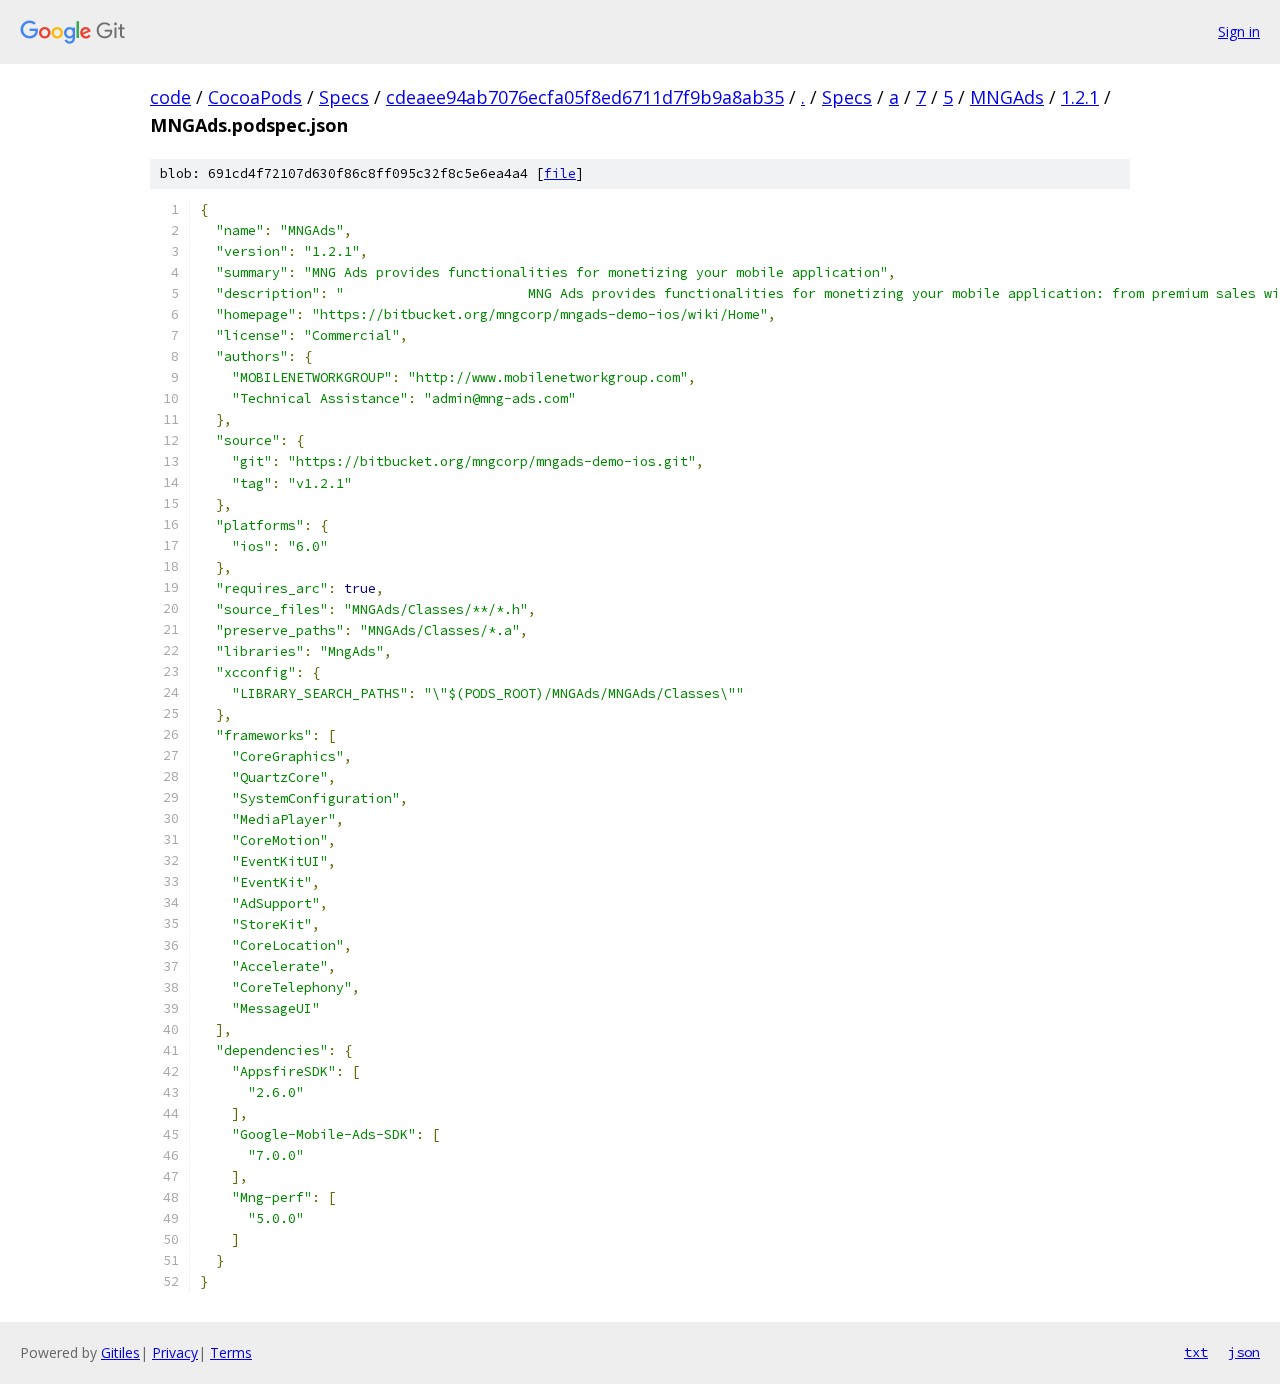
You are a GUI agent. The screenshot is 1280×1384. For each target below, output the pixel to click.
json (1244, 1352)
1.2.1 (1080, 97)
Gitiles (120, 1352)
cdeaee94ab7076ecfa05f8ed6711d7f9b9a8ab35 (585, 97)
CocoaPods (255, 97)
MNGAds (1007, 97)
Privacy (175, 1352)
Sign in (1239, 31)
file (560, 173)
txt (1196, 1352)
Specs (344, 97)
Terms (231, 1352)
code (170, 97)
